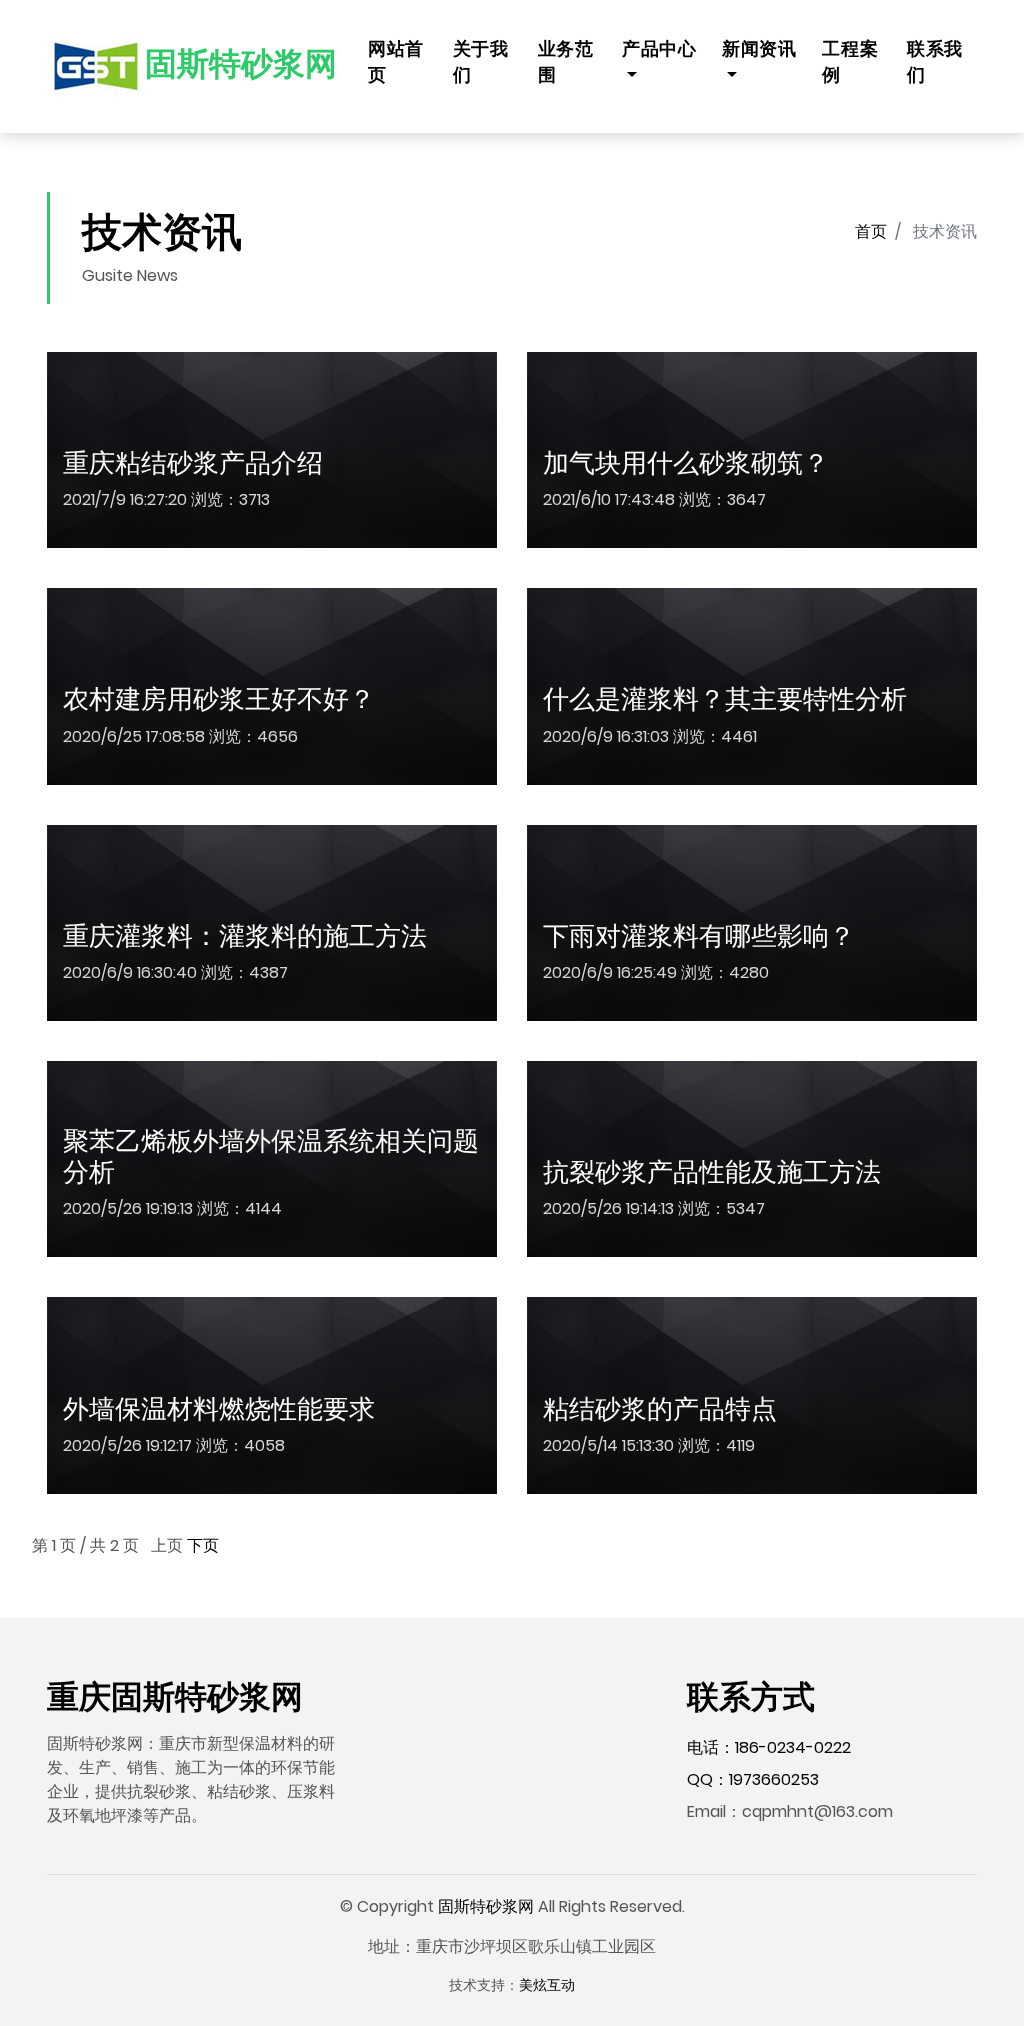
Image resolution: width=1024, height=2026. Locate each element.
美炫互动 (547, 1985)
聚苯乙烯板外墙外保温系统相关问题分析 (271, 1156)
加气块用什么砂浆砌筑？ (686, 463)
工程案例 (850, 62)
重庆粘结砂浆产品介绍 (193, 463)
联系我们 (935, 62)
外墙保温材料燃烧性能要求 (219, 1409)
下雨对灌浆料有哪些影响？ (699, 936)
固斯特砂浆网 (486, 1906)
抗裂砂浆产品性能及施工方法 (712, 1172)
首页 (871, 231)
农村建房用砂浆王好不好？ (219, 699)
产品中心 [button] (659, 49)
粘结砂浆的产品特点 (660, 1409)
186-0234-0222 (793, 1747)
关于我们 (481, 62)
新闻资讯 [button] (759, 49)
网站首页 (396, 62)
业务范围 (566, 62)
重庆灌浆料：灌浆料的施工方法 (245, 936)
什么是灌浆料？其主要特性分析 (725, 699)
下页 (203, 1545)
